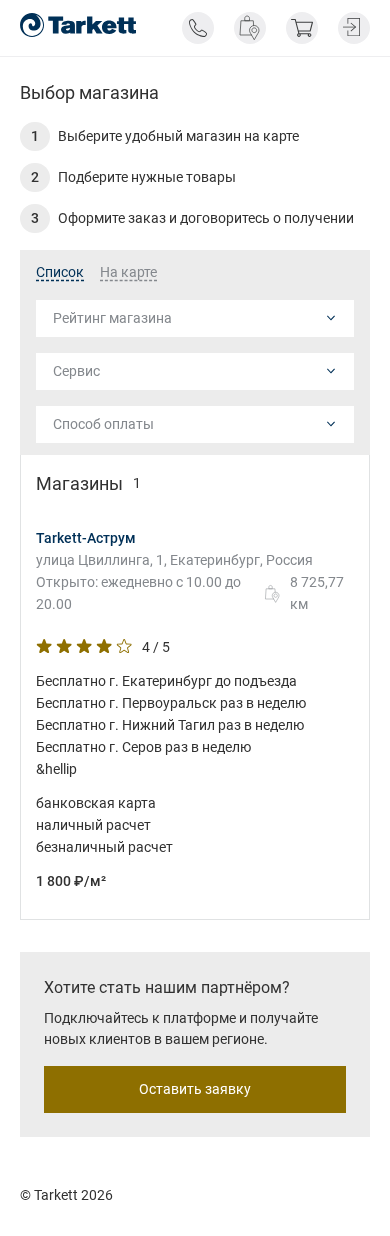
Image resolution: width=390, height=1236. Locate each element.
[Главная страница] (78, 25)
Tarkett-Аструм (86, 538)
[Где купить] (250, 28)
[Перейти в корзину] (302, 28)
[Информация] (198, 28)
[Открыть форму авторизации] (354, 28)
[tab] (60, 273)
